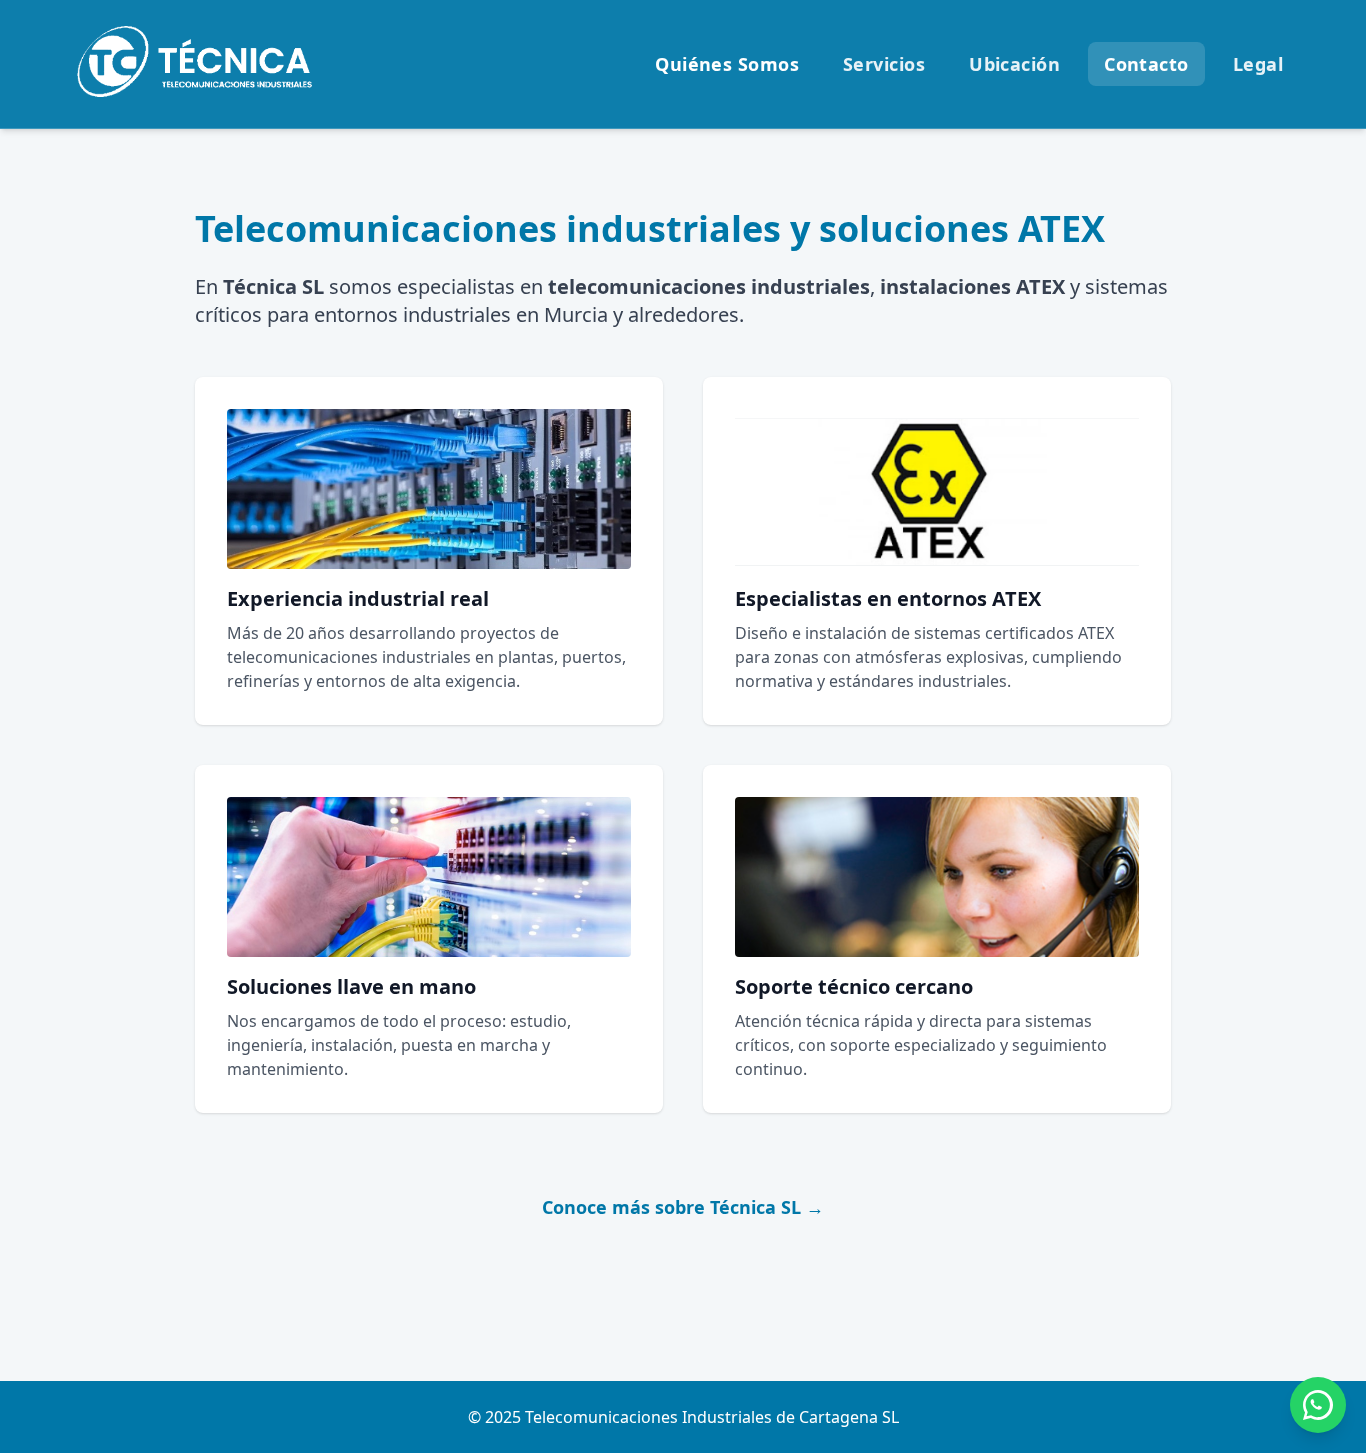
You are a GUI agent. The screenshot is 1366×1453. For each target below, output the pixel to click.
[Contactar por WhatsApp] (1318, 1405)
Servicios (884, 64)
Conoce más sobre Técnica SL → (683, 1207)
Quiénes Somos (727, 64)
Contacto (1146, 64)
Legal (1258, 64)
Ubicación (1014, 64)
